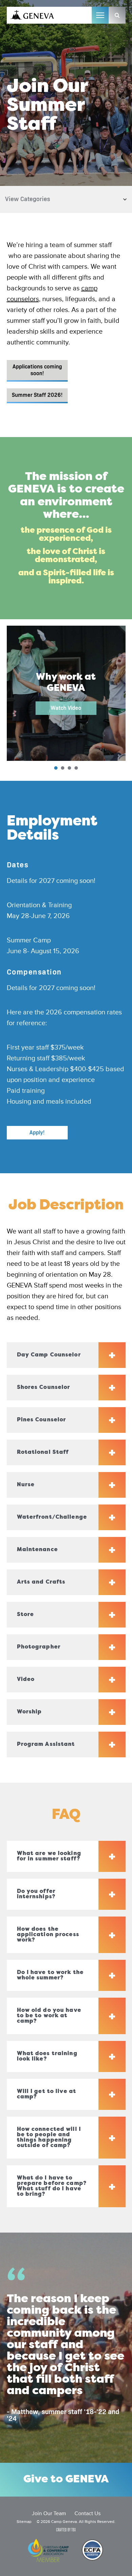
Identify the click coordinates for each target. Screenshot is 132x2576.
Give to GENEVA (66, 2480)
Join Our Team (49, 2514)
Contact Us (87, 2514)
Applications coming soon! (37, 370)
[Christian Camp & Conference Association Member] (48, 2551)
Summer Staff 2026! (37, 395)
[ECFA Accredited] (92, 2551)
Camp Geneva (32, 15)
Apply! (37, 1133)
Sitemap (24, 2522)
